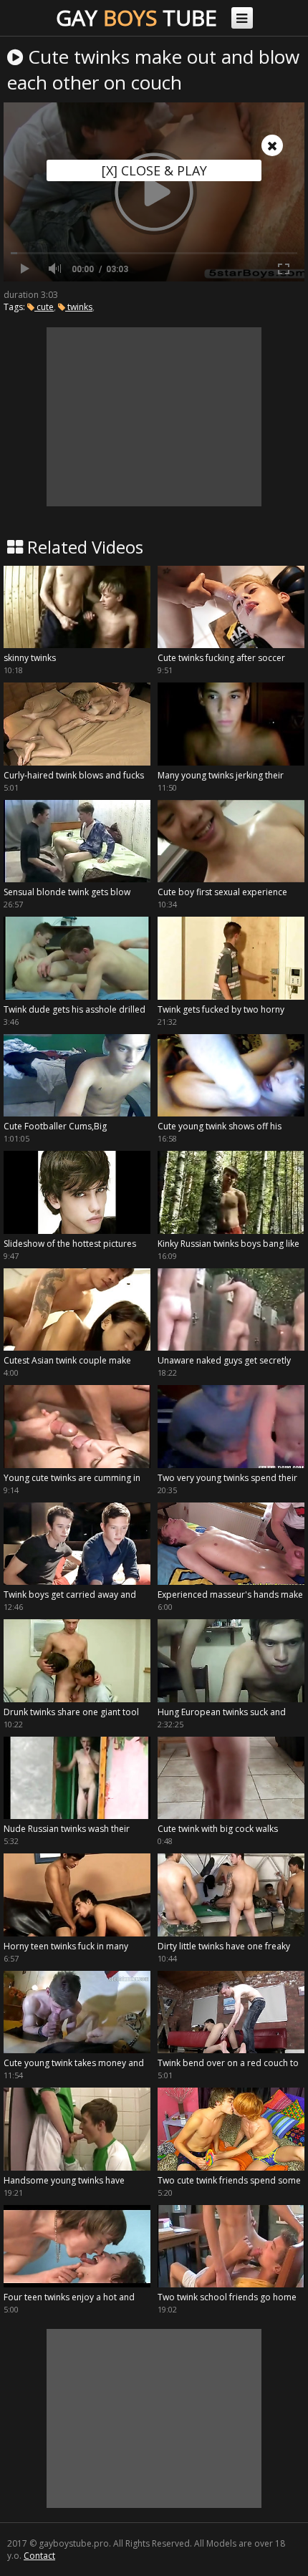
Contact (39, 2556)
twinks (79, 307)
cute (44, 307)
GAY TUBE (136, 18)
